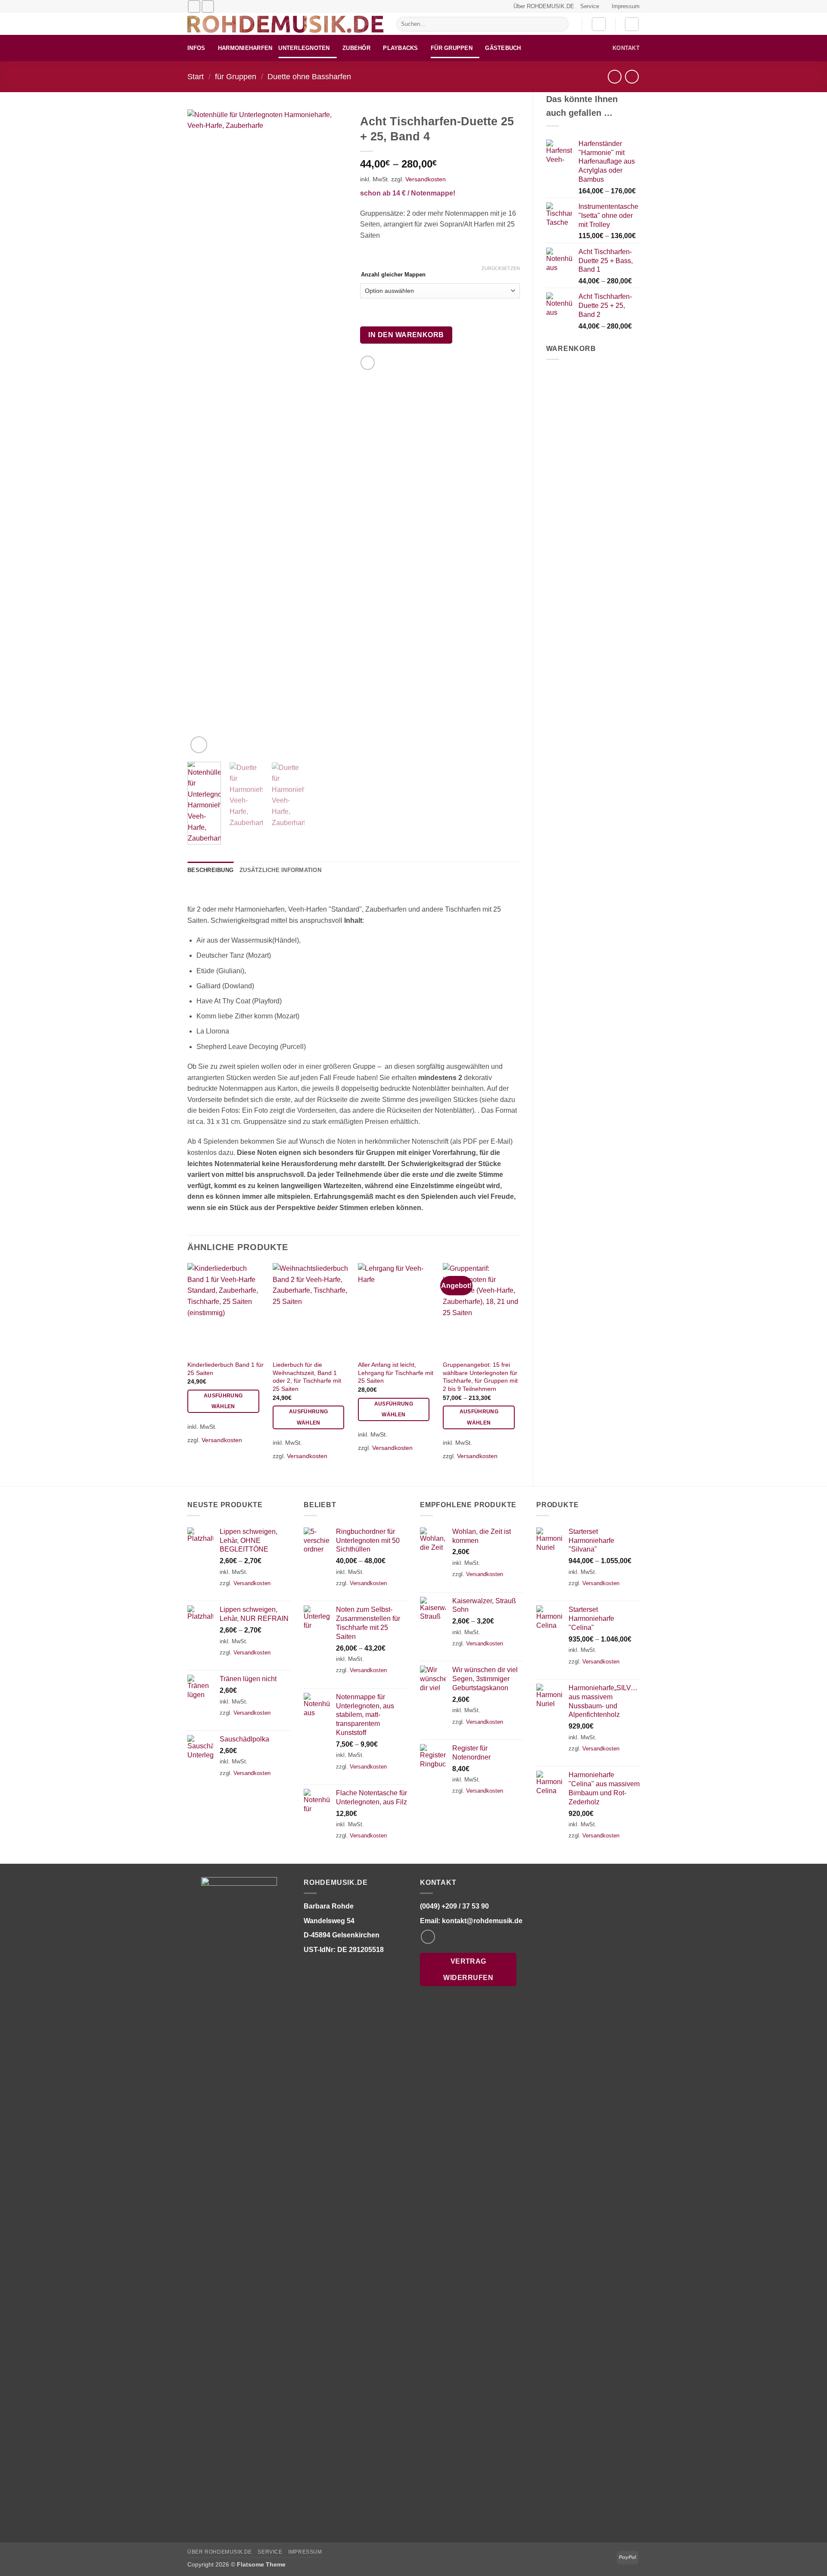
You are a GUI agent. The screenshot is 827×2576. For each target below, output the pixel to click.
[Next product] (614, 76)
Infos (196, 48)
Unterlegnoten (304, 48)
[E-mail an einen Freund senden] (368, 363)
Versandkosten (426, 179)
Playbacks (400, 48)
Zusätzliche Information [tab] (280, 870)
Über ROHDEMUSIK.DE (544, 6)
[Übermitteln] (560, 24)
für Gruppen (452, 48)
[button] (599, 24)
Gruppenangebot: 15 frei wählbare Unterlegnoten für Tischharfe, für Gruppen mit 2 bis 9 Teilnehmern (480, 1377)
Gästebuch (503, 48)
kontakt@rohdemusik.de (482, 1921)
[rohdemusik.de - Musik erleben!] (285, 24)
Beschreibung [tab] (210, 870)
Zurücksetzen (501, 268)
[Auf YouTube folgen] (208, 6)
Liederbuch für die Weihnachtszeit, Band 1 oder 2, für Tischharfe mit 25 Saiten (307, 1377)
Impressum (626, 6)
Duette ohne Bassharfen (309, 76)
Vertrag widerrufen (468, 1969)
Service (590, 6)
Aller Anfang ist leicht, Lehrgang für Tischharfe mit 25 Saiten (396, 1373)
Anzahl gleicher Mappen (393, 275)
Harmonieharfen (245, 48)
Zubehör (356, 48)
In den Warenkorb (406, 335)
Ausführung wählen (223, 1401)
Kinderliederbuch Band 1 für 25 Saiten (225, 1369)
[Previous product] (632, 76)
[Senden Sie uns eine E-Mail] (194, 6)
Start (196, 76)
